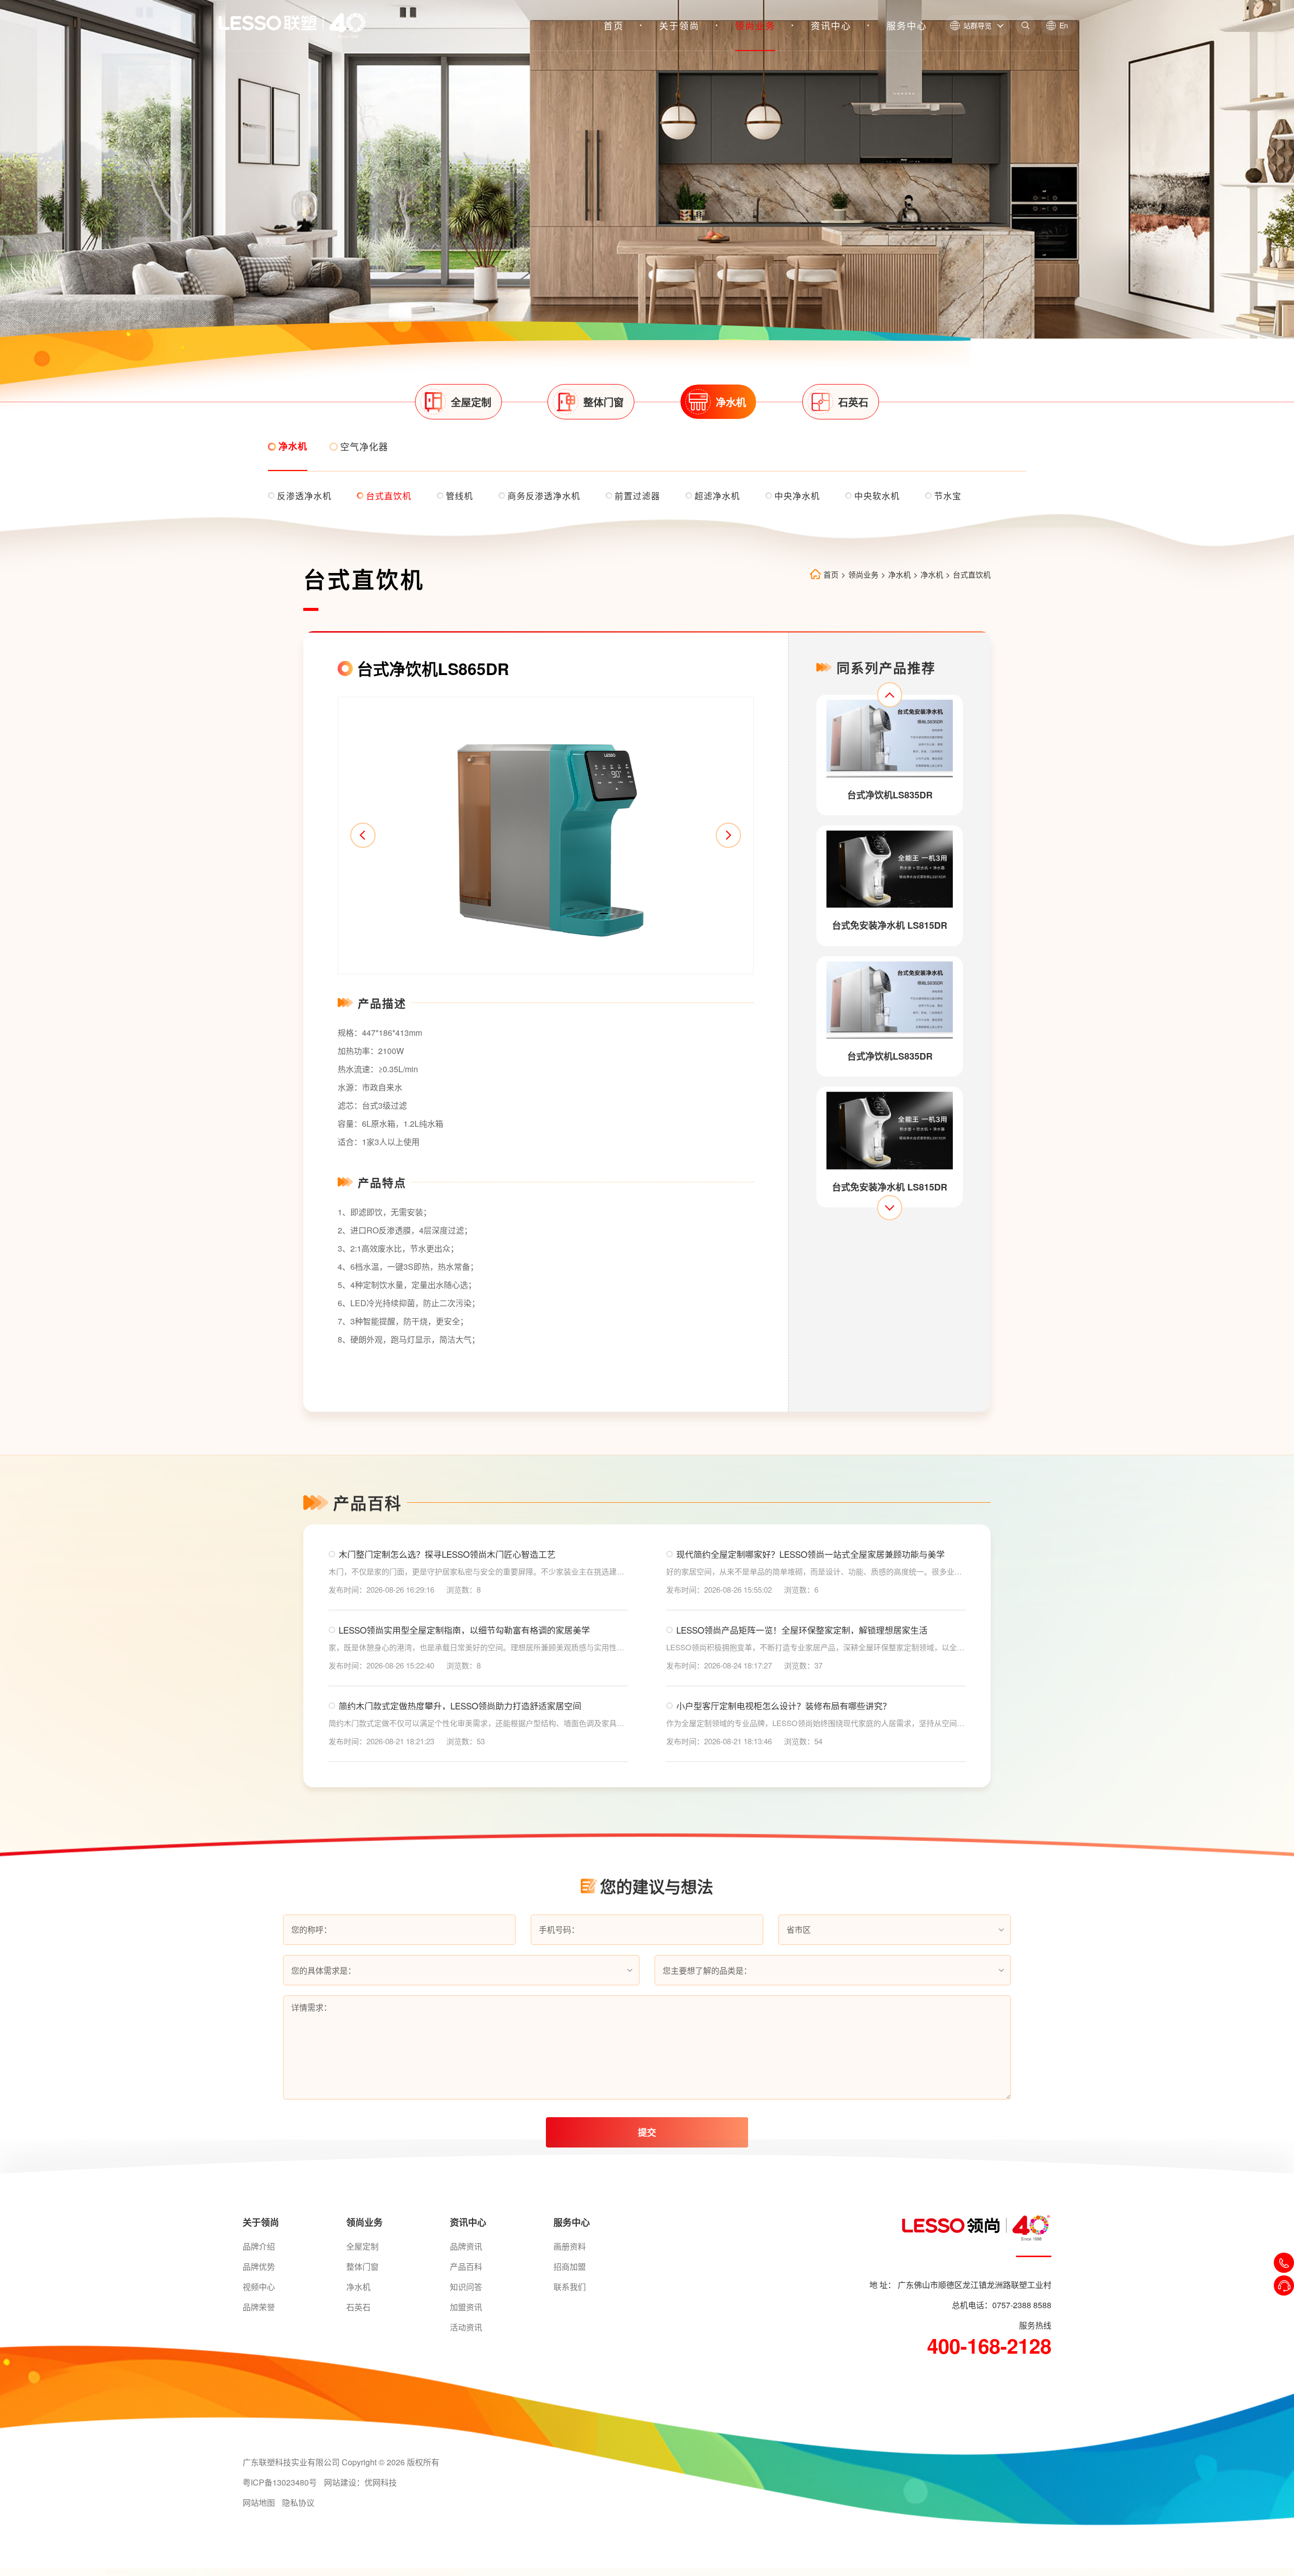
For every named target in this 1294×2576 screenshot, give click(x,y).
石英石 (358, 2307)
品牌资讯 (466, 2246)
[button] (363, 835)
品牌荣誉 (259, 2307)
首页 (614, 25)
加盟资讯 (466, 2307)
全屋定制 (362, 2246)
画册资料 (570, 2246)
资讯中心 (831, 25)
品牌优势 (259, 2267)
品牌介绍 (259, 2246)
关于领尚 (679, 25)
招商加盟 (570, 2267)
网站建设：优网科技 (360, 2482)
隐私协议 (298, 2502)
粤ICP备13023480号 (280, 2482)
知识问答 (466, 2287)
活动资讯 (466, 2327)
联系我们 (570, 2287)
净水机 (899, 574)
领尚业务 (755, 25)
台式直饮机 (972, 574)
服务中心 (907, 25)
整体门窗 (362, 2267)
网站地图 (259, 2502)
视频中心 (259, 2287)
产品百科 (466, 2267)
